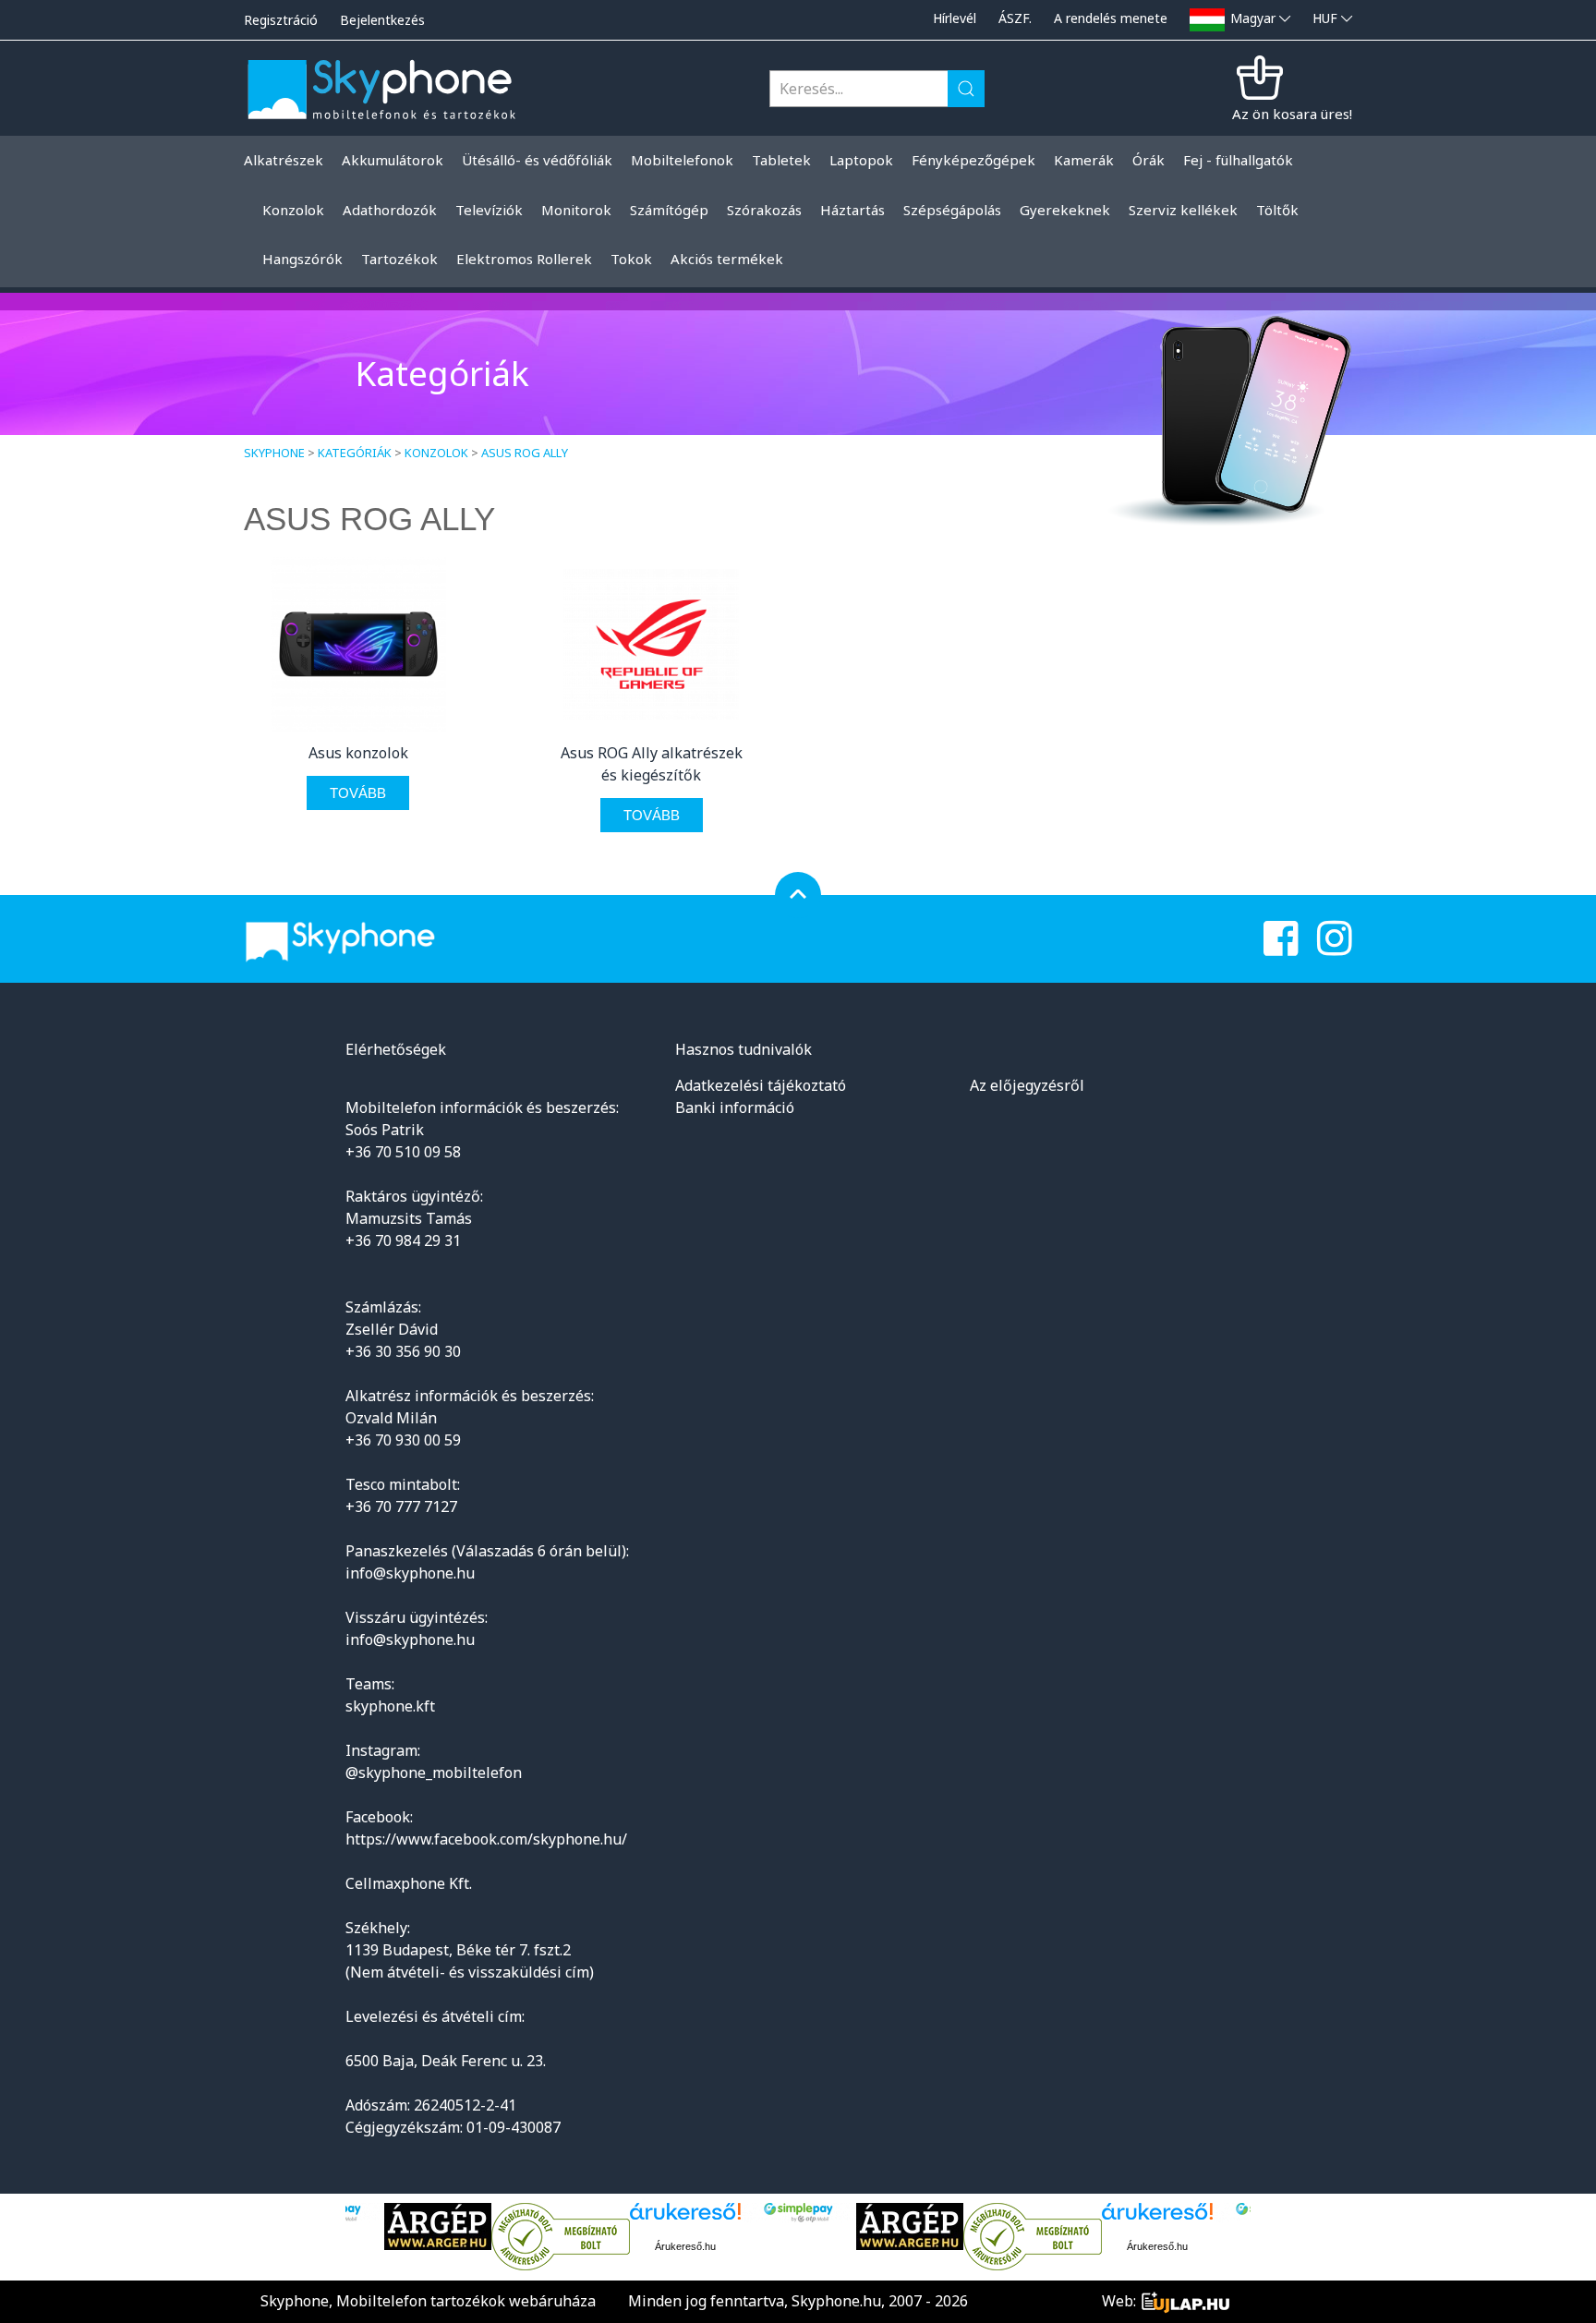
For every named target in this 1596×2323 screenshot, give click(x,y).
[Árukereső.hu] (511, 2237)
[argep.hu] (388, 2226)
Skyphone (274, 453)
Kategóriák (355, 453)
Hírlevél (955, 18)
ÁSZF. (1015, 18)
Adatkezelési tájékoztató (761, 1085)
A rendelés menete (1111, 18)
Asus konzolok (358, 753)
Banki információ (735, 1107)
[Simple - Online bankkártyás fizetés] (749, 2213)
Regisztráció (281, 20)
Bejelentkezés (382, 20)
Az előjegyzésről (1027, 1085)
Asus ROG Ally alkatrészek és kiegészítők (652, 764)
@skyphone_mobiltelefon (434, 1772)
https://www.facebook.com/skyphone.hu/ (486, 1839)
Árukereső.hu (635, 2246)
